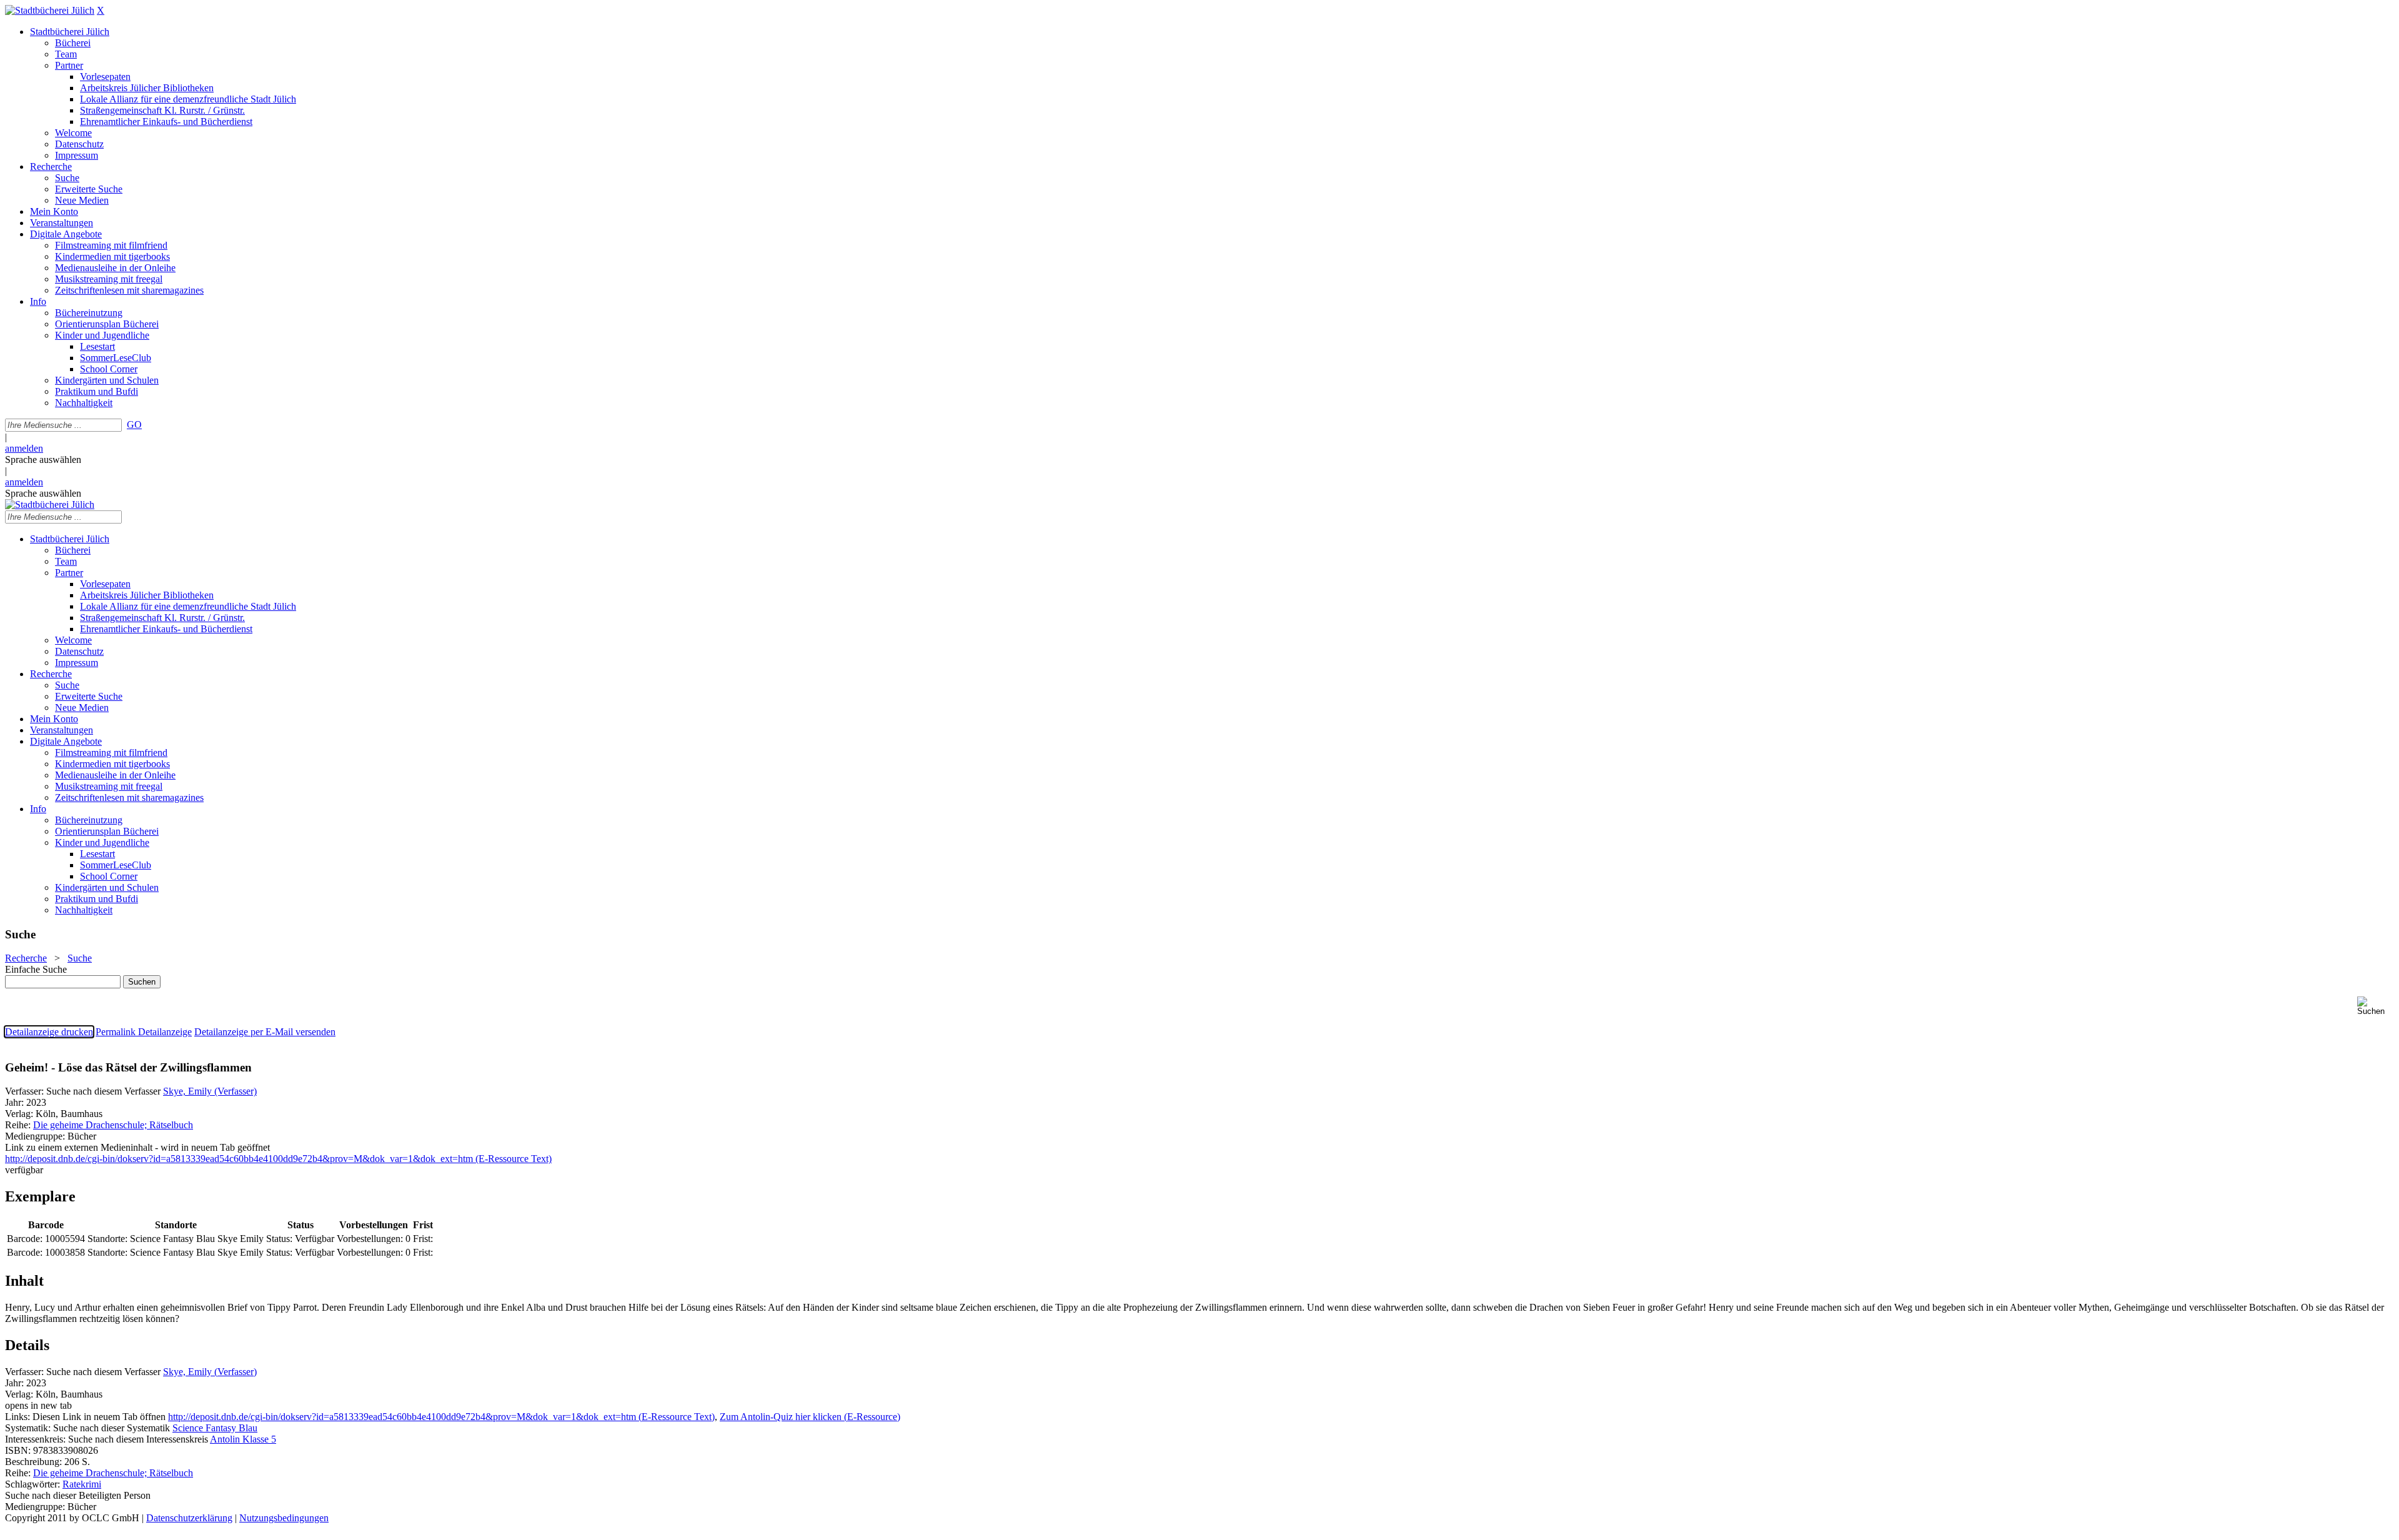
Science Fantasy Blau (215, 1428)
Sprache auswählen (43, 460)
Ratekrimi (82, 1484)
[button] (2376, 1006)
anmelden (24, 448)
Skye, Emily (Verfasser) (210, 1091)
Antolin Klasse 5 (243, 1439)
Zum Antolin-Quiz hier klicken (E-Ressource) (810, 1417)
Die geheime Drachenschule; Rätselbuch (113, 1125)
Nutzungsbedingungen (284, 1518)
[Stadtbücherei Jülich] (50, 10)
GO (134, 425)
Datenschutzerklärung (189, 1518)
